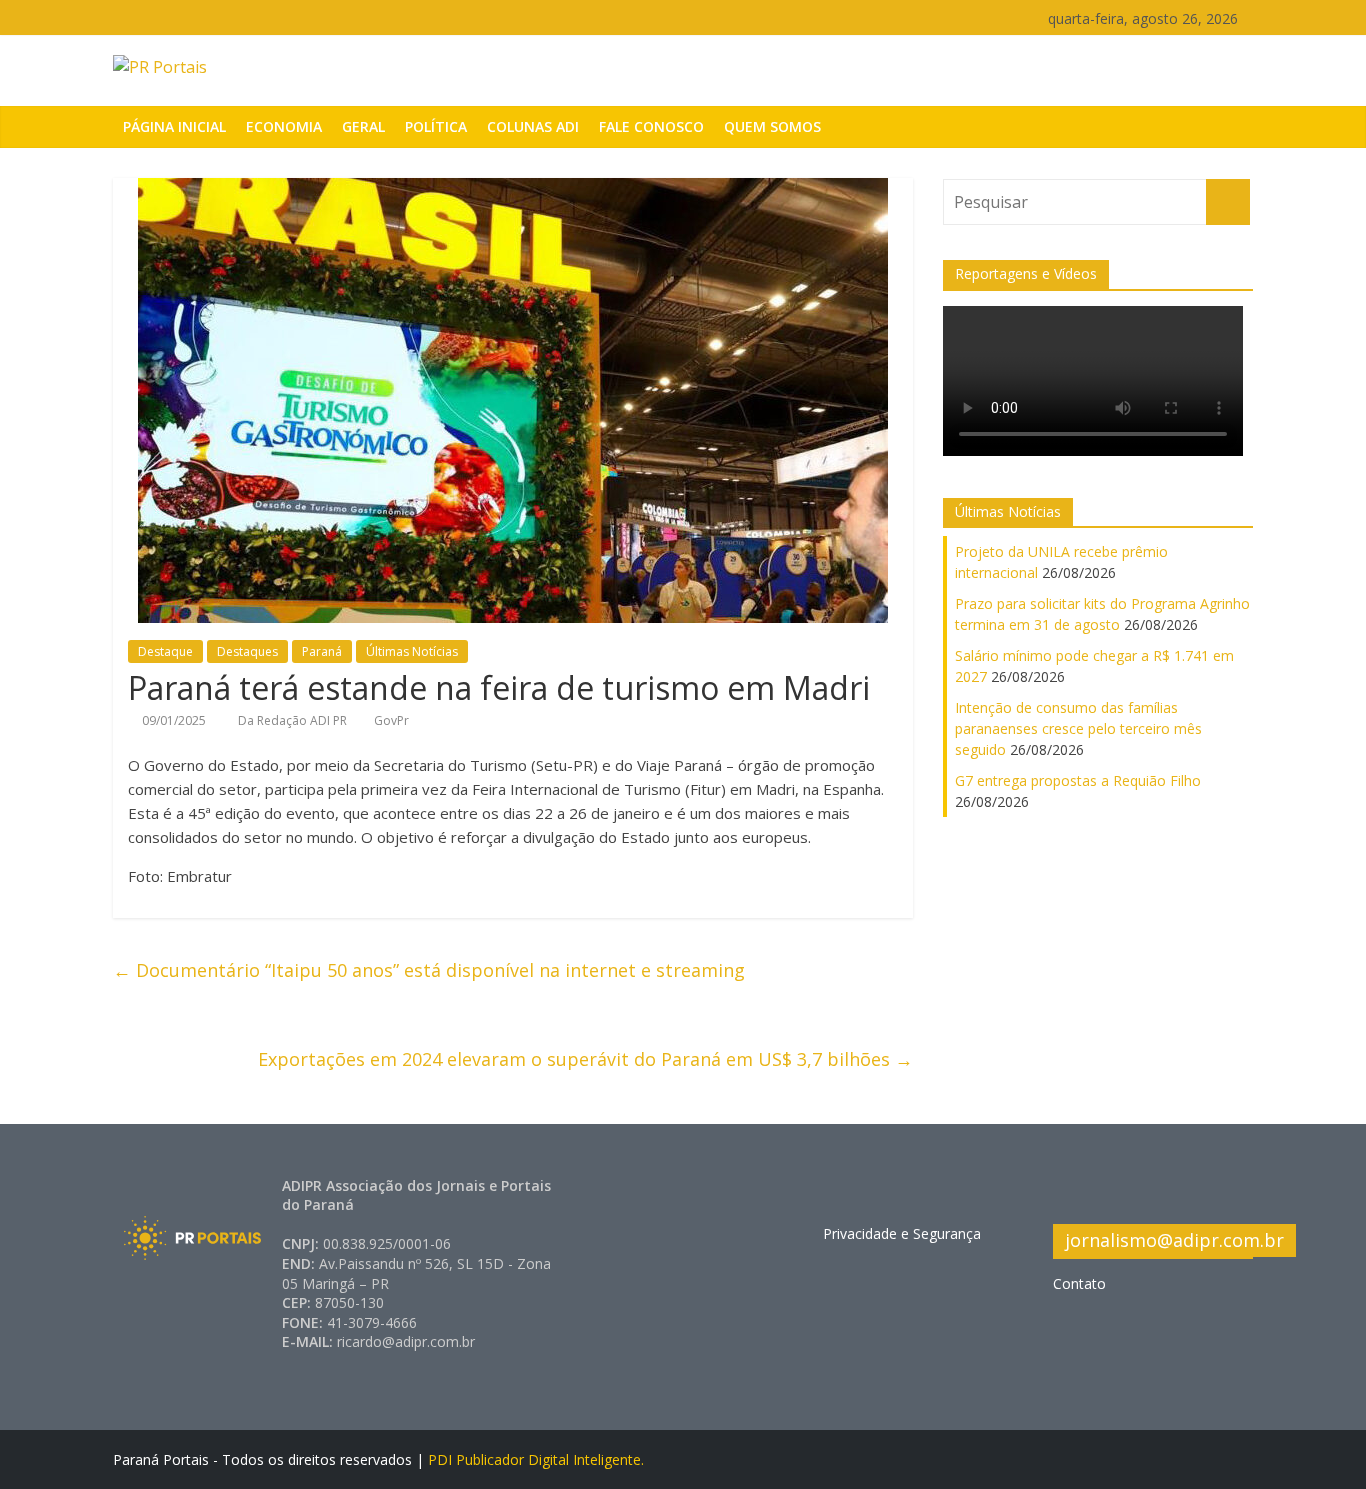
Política (436, 126)
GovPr (391, 720)
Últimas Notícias (412, 651)
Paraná (322, 651)
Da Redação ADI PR (294, 720)
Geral (363, 126)
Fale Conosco (651, 126)
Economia (284, 126)
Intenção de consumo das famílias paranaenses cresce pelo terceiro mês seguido (1078, 728)
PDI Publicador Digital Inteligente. (536, 1459)
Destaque (165, 651)
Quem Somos (772, 126)
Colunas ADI (533, 126)
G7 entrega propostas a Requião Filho (1078, 780)
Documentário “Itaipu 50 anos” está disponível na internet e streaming (429, 970)
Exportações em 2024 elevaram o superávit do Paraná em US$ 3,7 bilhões (585, 1059)
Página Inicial (174, 126)
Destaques (247, 651)
